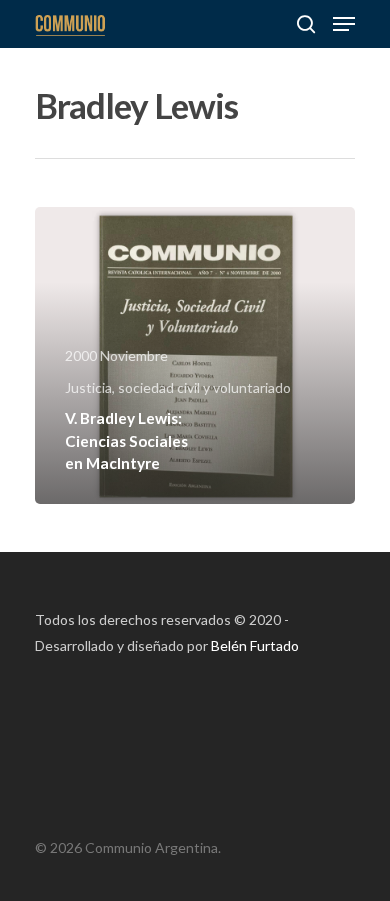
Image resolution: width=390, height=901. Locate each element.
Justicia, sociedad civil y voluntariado (178, 387)
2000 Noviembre (116, 355)
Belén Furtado (255, 645)
